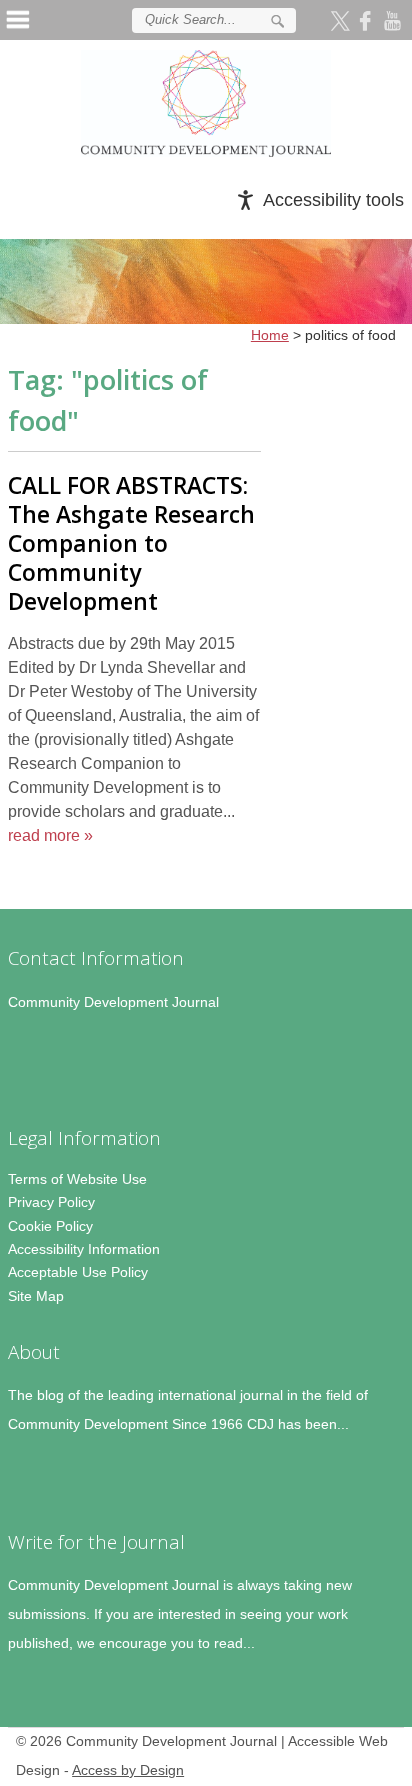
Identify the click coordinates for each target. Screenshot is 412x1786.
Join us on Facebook (368, 20)
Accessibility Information (84, 1249)
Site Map (36, 1296)
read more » (50, 835)
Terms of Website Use (77, 1179)
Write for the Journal (96, 1541)
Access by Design (128, 1770)
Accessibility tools (333, 200)
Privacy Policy (51, 1202)
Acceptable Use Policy (78, 1272)
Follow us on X (342, 20)
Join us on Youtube (394, 20)
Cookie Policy (50, 1226)
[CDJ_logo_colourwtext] (206, 103)
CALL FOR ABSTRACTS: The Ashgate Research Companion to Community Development (131, 543)
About (34, 1351)
